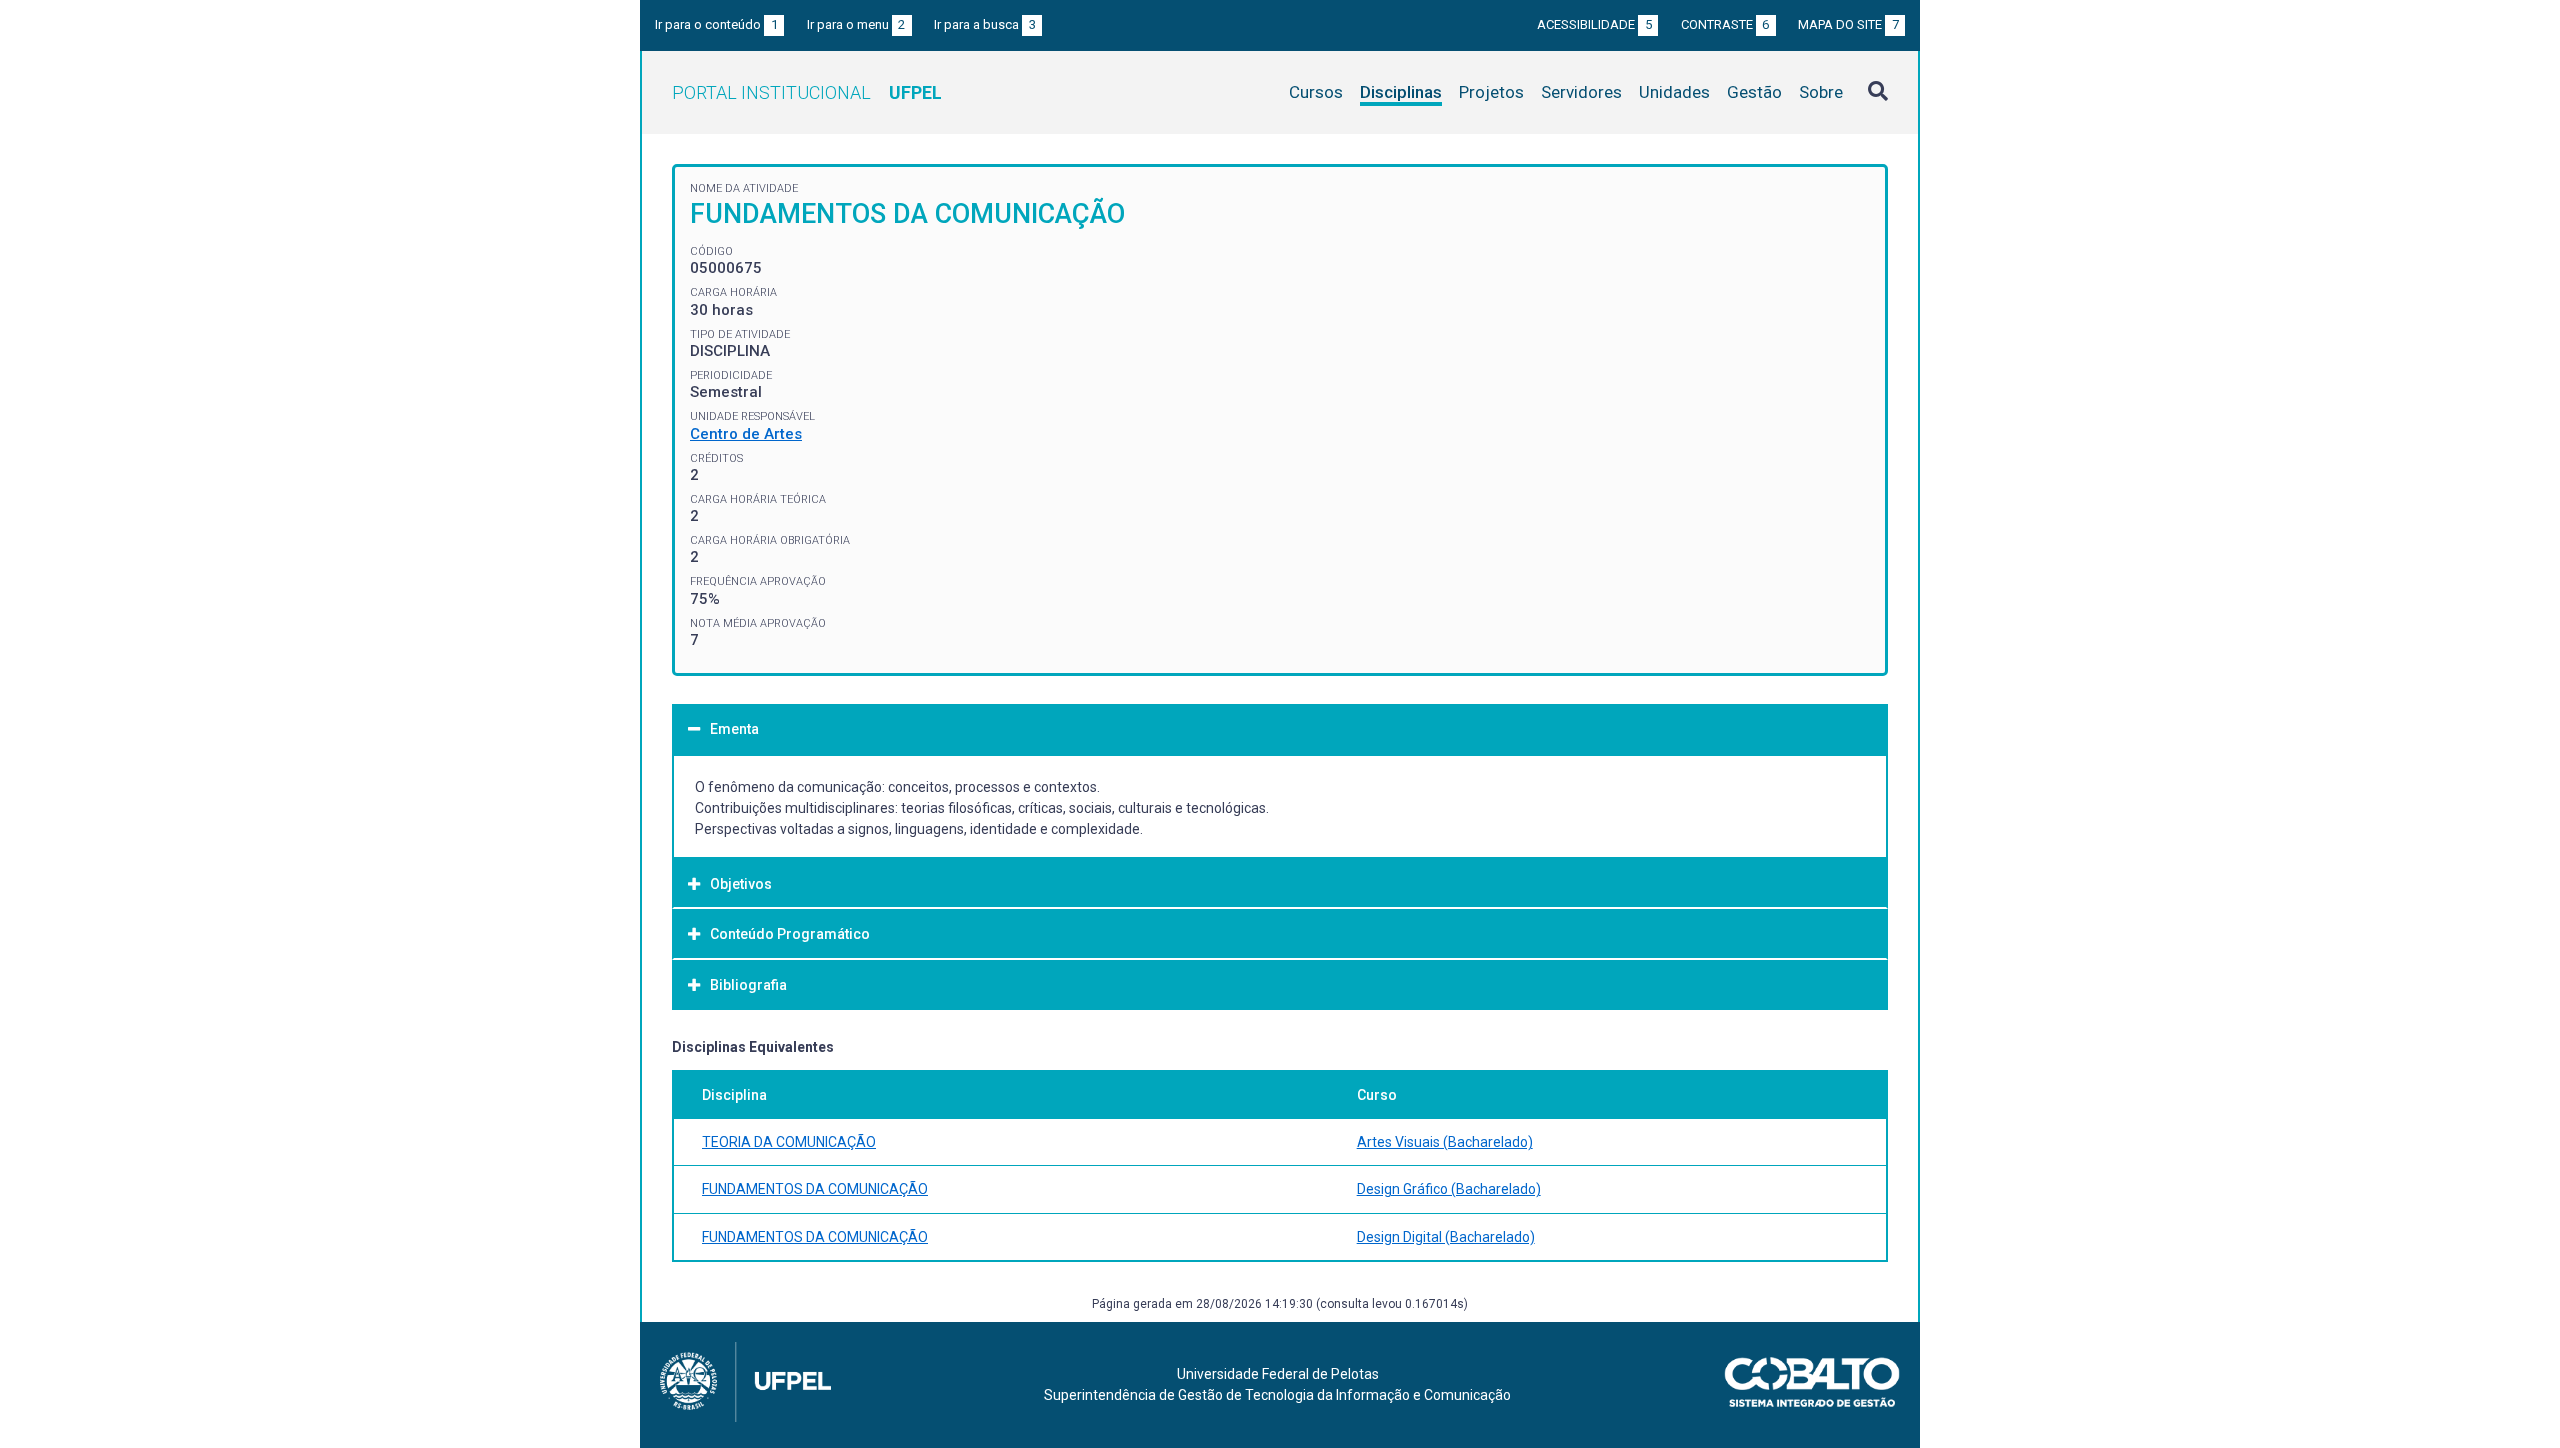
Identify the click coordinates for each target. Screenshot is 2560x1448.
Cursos (1316, 92)
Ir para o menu (856, 24)
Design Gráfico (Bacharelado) (1449, 1189)
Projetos (1491, 92)
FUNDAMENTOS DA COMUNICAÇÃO (815, 1189)
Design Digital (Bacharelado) (1446, 1237)
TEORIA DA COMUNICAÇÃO (789, 1142)
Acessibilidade (1594, 24)
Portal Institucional (807, 92)
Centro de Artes (746, 434)
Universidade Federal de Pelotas (1278, 1374)
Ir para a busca (985, 24)
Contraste (1725, 24)
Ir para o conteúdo (716, 24)
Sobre (1821, 92)
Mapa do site (1848, 24)
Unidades (1674, 92)
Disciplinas (1401, 92)
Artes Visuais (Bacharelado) (1445, 1142)
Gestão (1754, 92)
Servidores (1581, 92)
